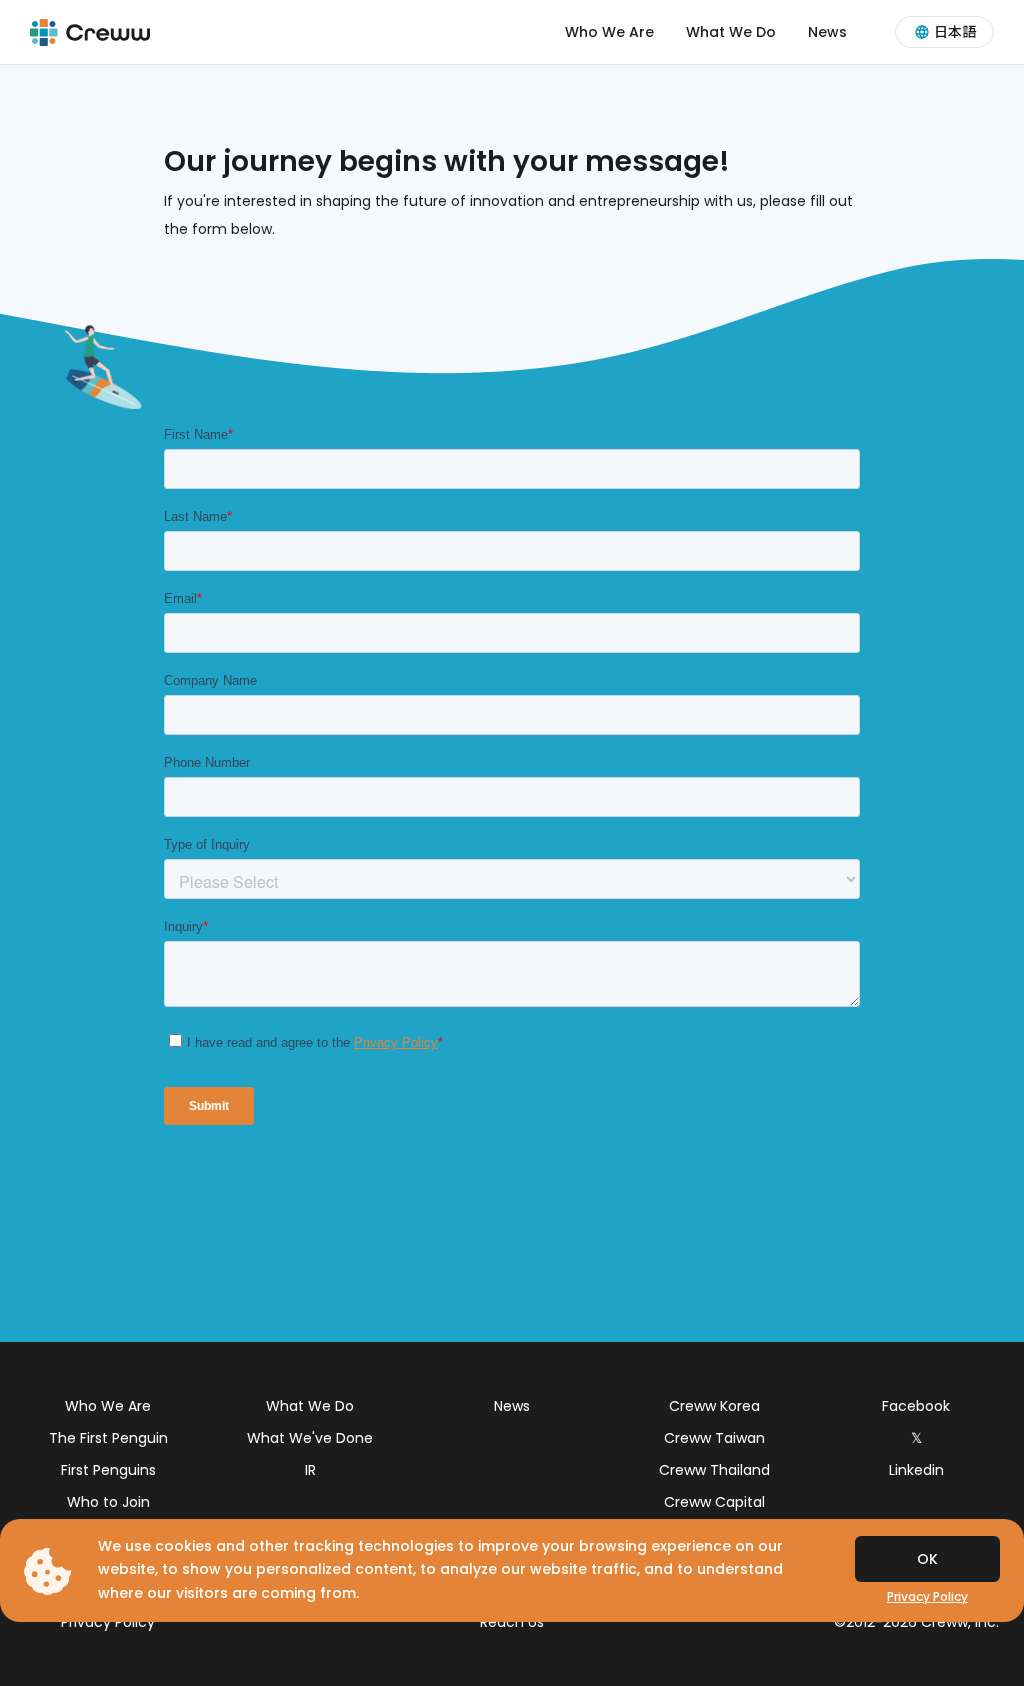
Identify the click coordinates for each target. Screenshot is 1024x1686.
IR (310, 1470)
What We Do (731, 32)
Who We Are (609, 32)
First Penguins (108, 1470)
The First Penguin (108, 1438)
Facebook (916, 1406)
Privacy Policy (108, 1622)
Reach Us (512, 1622)
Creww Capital (714, 1502)
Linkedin (916, 1470)
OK (927, 1559)
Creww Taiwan (714, 1438)
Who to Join (108, 1502)
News (827, 32)
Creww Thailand (714, 1470)
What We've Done (310, 1438)
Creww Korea (714, 1406)
